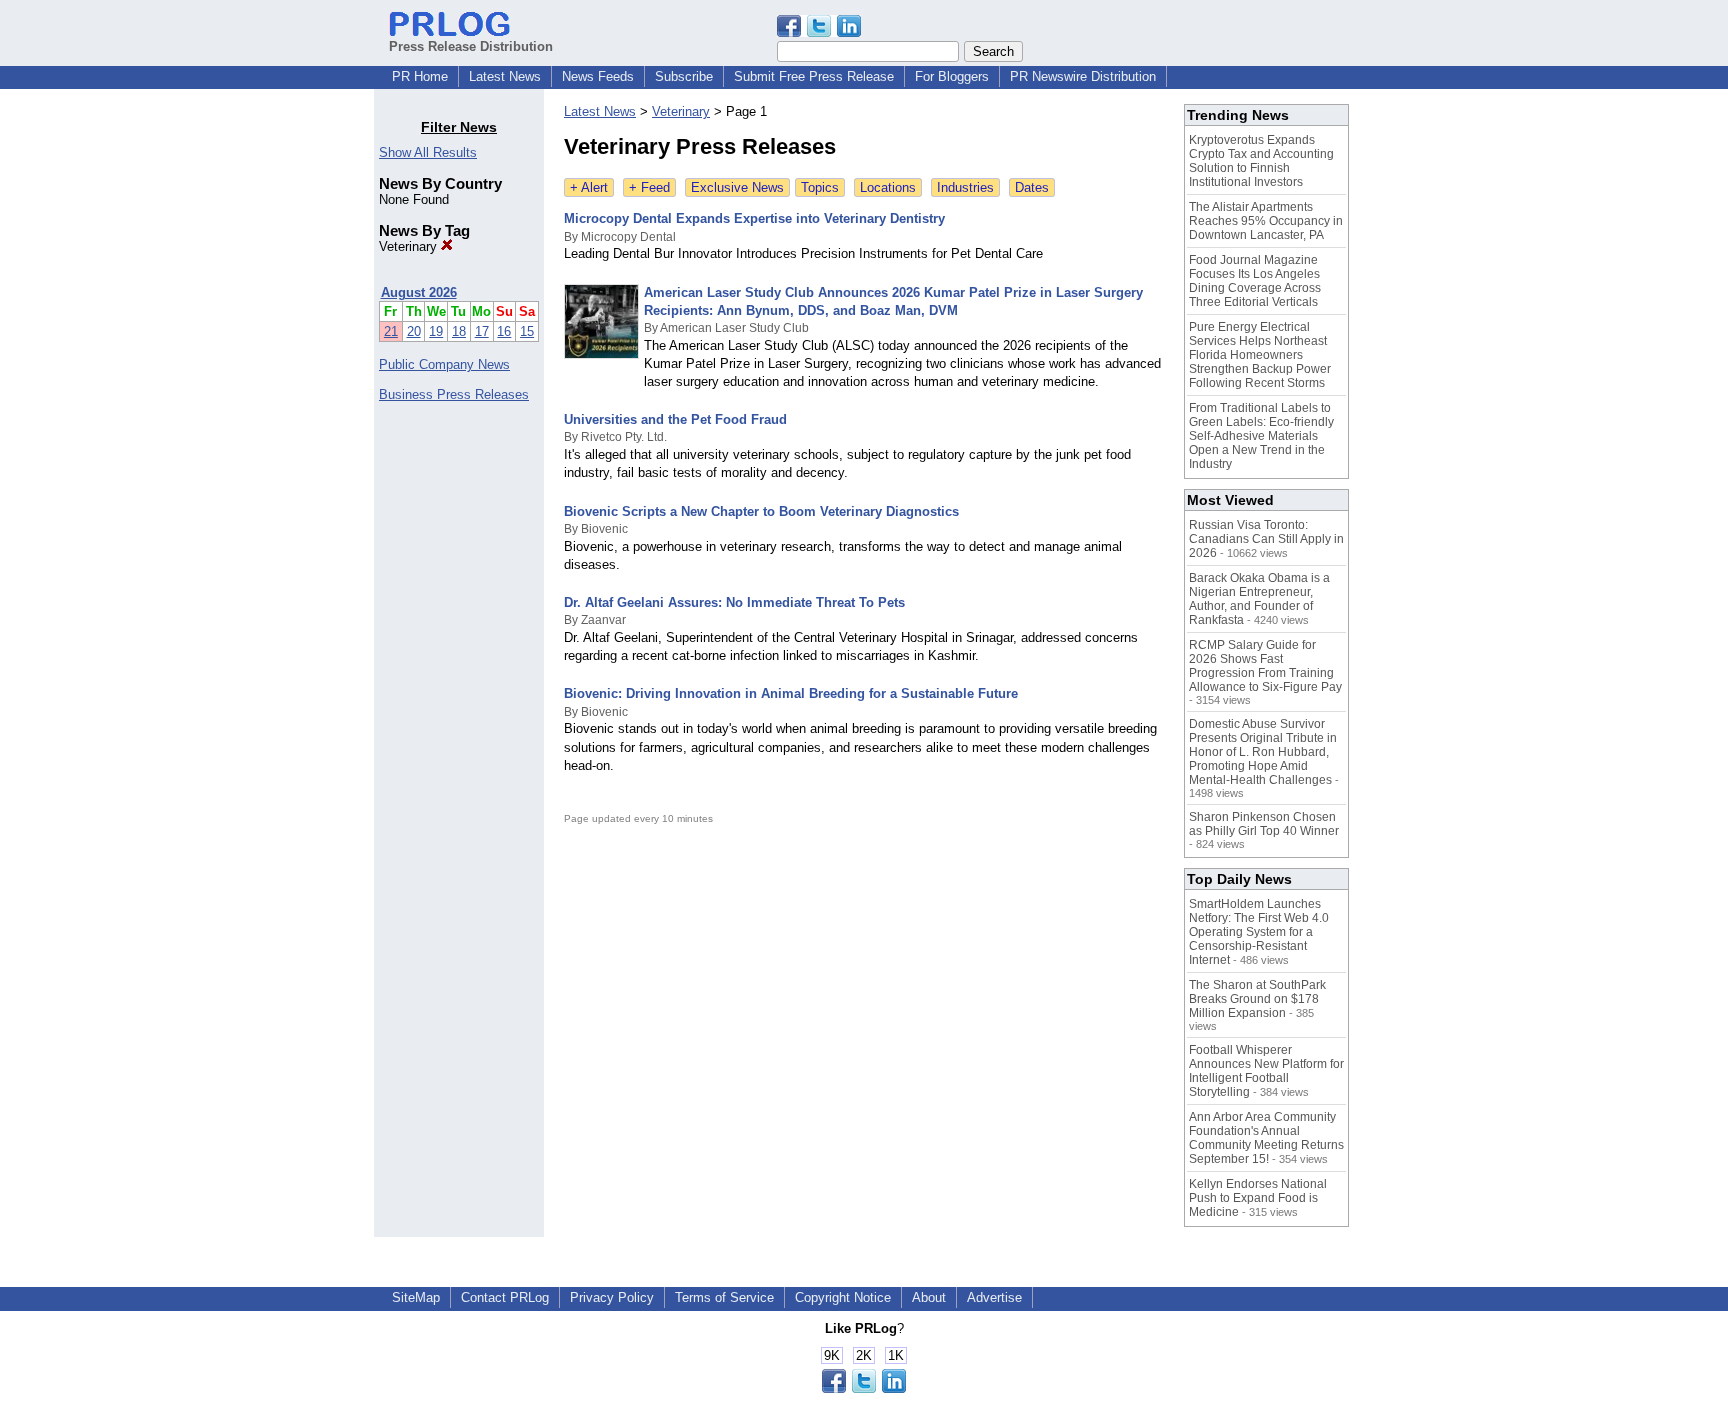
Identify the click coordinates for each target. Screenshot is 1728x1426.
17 (482, 331)
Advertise (994, 1297)
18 (459, 331)
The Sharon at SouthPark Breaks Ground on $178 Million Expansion (1257, 999)
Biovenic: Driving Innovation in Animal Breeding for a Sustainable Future (791, 693)
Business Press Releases (454, 394)
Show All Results (428, 152)
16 (504, 331)
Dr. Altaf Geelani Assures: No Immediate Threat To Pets (734, 602)
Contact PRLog (505, 1297)
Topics (820, 187)
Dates (1032, 187)
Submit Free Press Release (814, 76)
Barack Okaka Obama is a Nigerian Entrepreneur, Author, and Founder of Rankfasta (1259, 599)
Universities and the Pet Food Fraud (675, 419)
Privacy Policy (612, 1297)
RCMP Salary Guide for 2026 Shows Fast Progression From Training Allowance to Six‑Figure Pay (1265, 666)
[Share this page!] (819, 32)
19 (436, 331)
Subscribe (684, 76)
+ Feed (649, 187)
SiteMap (416, 1297)
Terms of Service (724, 1297)
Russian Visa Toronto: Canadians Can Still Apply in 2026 (1266, 539)
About (929, 1297)
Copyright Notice (843, 1297)
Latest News (505, 76)
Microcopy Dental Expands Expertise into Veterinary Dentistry (754, 218)
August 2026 (419, 292)
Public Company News (444, 364)
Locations (888, 187)
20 (414, 331)
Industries (965, 187)
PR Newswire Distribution (1083, 76)
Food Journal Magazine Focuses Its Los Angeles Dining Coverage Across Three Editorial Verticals (1255, 281)
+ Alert (589, 187)
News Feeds (598, 76)
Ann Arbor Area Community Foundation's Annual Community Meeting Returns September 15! (1266, 1138)
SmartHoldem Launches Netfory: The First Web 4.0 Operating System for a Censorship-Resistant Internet (1259, 932)
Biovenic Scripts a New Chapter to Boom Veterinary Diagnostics (761, 511)
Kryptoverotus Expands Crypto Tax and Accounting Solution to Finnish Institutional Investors (1261, 161)
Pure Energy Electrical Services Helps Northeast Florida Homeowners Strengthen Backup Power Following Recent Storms (1260, 355)
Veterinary (410, 246)
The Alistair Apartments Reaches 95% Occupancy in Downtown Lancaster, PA (1266, 221)
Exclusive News (737, 187)
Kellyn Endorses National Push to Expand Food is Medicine (1258, 1198)
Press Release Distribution (471, 46)
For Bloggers (952, 76)
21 (391, 331)
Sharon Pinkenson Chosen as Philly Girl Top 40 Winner (1264, 824)
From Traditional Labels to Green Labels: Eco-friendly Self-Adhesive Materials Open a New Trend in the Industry (1261, 436)
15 (527, 331)
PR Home (420, 76)
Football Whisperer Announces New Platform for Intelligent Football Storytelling (1266, 1071)
